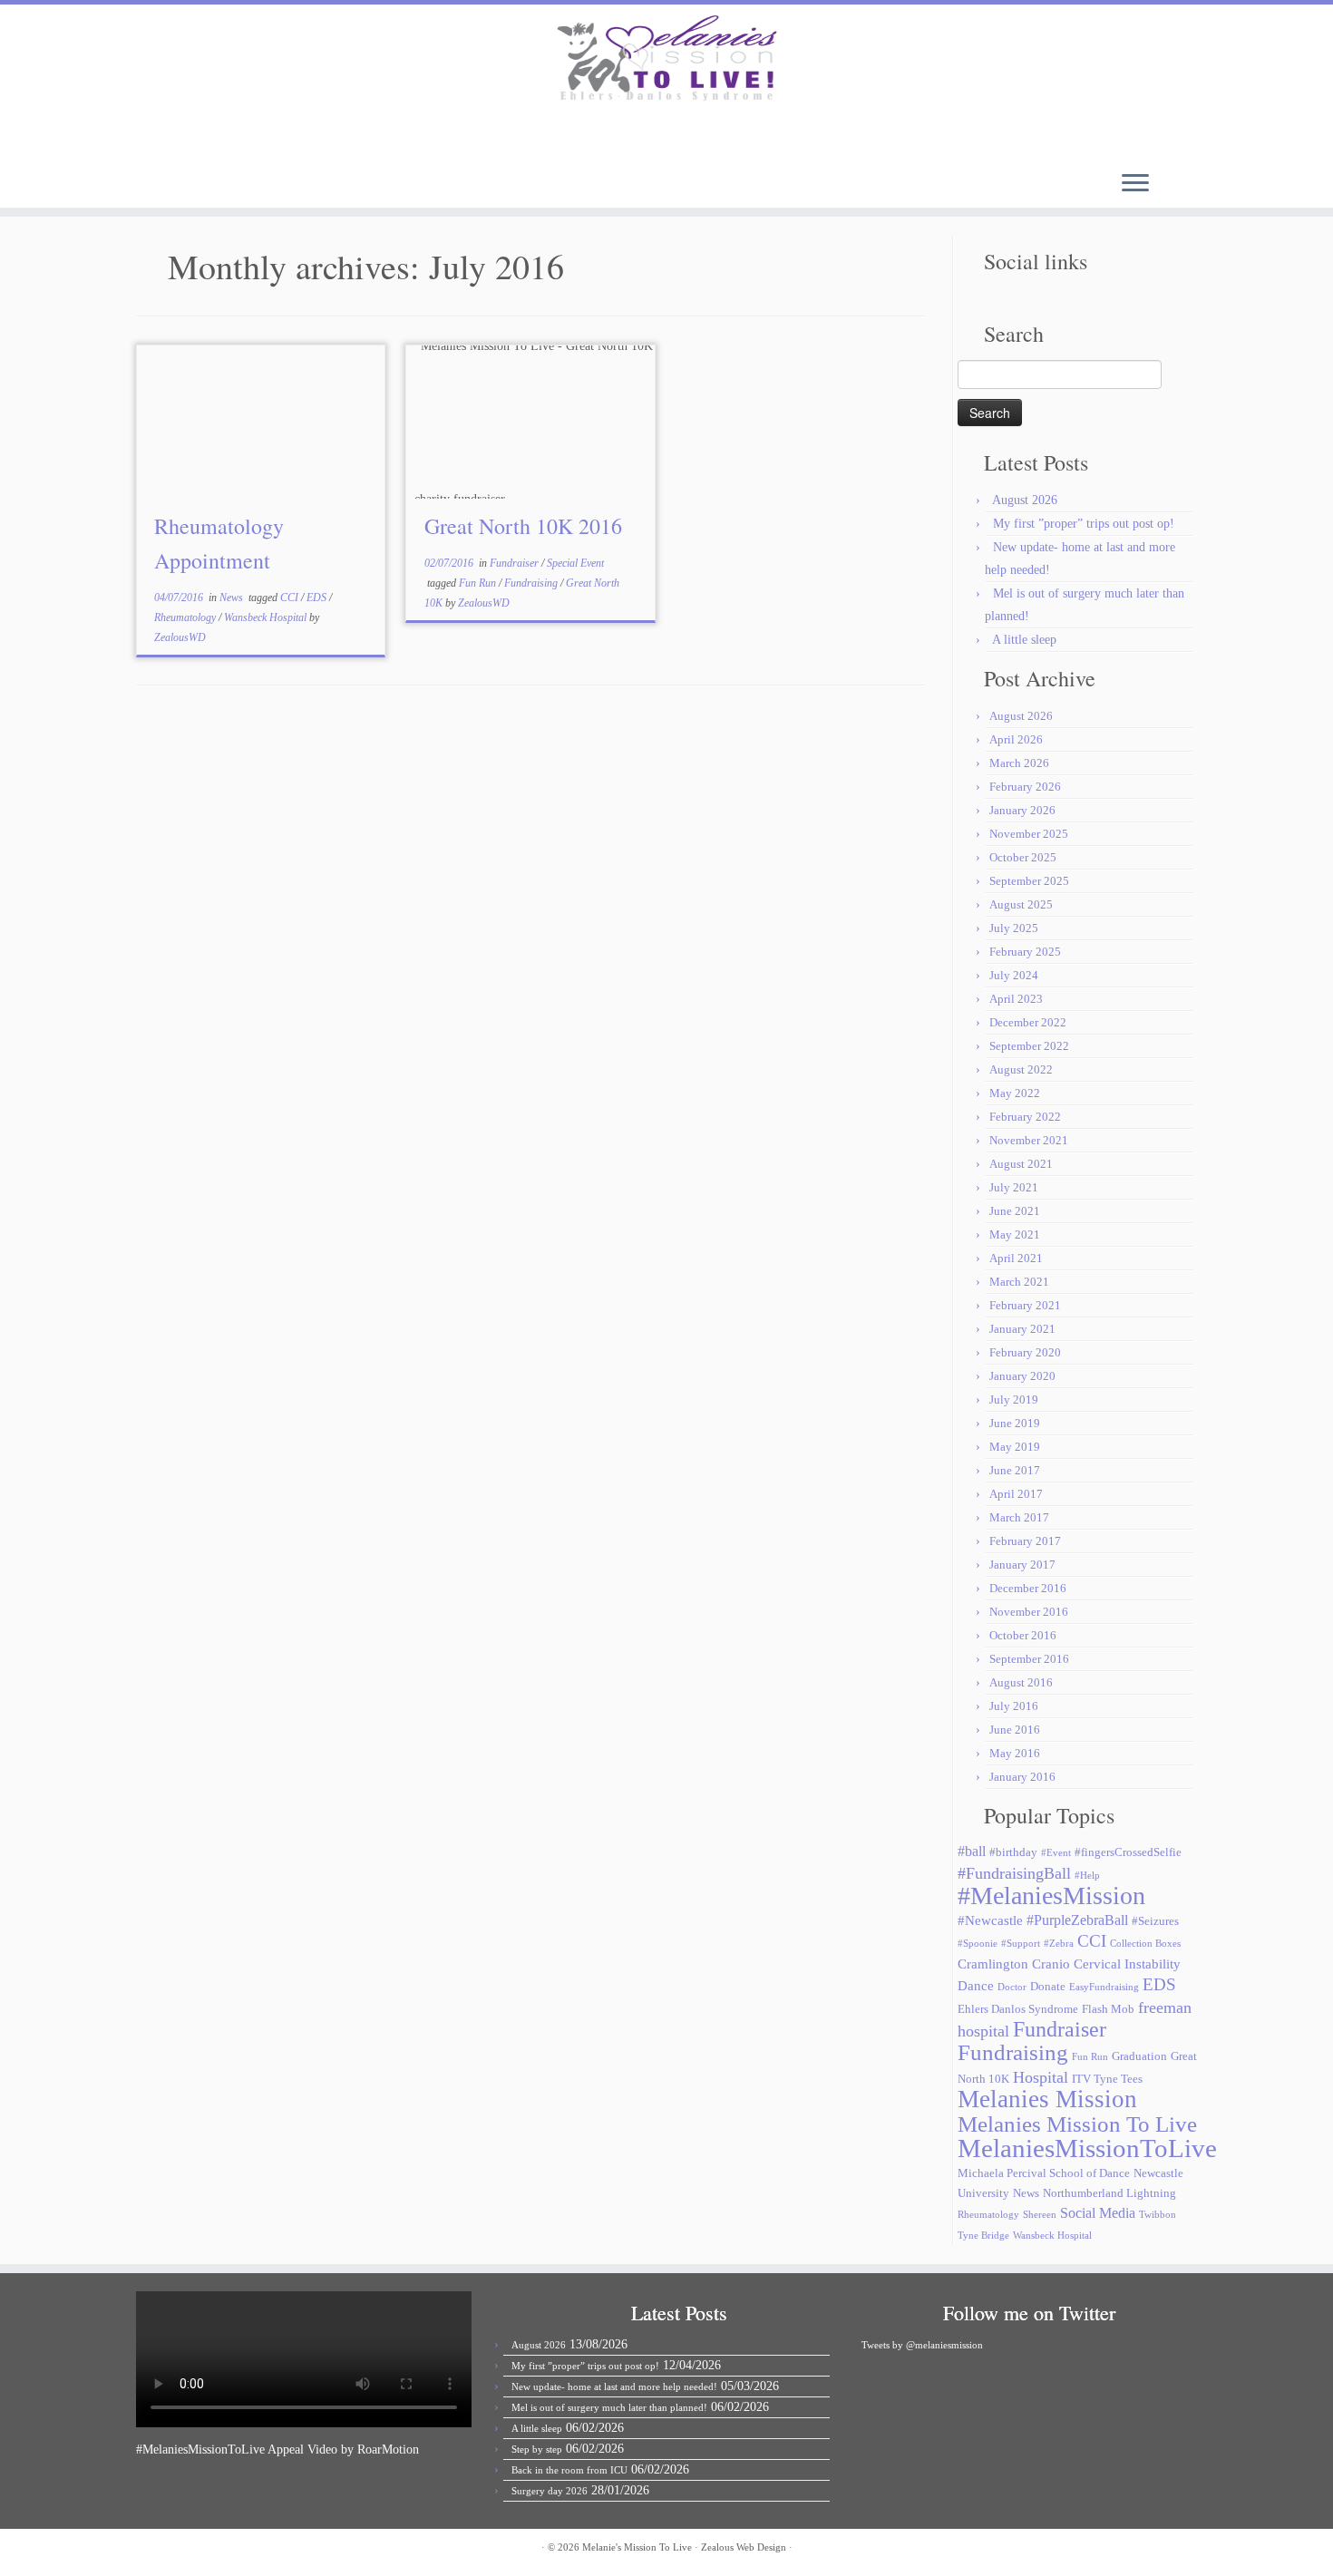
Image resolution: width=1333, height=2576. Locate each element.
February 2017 (1025, 1541)
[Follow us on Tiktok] (348, 139)
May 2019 (1015, 1447)
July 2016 (1014, 1706)
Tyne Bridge (983, 2236)
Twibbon (1158, 2215)
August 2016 (1021, 1682)
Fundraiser (516, 563)
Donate (1048, 1986)
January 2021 (1022, 1329)
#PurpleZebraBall (1077, 1920)
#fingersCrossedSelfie (1128, 1852)
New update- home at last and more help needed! (614, 2386)
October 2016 (1023, 1635)
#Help (1087, 1876)
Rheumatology (186, 617)
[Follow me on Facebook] (274, 139)
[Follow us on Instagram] (323, 139)
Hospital (1041, 2077)
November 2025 (1029, 834)
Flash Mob (1108, 2009)
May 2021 (1015, 1235)
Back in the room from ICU (569, 2470)
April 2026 (1016, 739)
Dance (976, 1986)
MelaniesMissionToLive (1087, 2148)
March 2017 (1019, 1517)
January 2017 (1022, 1565)
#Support (1021, 1944)
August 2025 (1021, 904)
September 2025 (1029, 881)
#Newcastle (990, 1920)
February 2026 (1025, 787)
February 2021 (1025, 1305)
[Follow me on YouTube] (299, 139)
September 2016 (1029, 1659)
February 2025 (1025, 952)
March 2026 (1019, 763)
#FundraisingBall (1014, 1873)
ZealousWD (180, 637)
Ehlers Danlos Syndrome (1018, 2009)
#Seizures (1155, 1921)
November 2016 (1029, 1612)
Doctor (1012, 1987)
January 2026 (1022, 810)
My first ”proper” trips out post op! (1084, 524)
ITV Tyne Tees (1107, 2079)
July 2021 (1014, 1187)
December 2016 (1028, 1588)
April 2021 (1016, 1258)
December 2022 (1028, 1022)
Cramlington (993, 1964)
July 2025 (1014, 928)
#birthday (1013, 1852)
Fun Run (479, 583)
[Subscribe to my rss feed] (201, 139)
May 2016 (1015, 1753)
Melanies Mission (1047, 2099)
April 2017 (1016, 1494)
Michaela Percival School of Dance (1044, 2173)
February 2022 (1025, 1117)
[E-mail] (225, 139)
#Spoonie (978, 1944)
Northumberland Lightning (1109, 2193)
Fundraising (532, 583)
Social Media (1098, 2213)
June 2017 (1015, 1470)
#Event (1056, 1853)
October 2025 (1023, 857)
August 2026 (1025, 500)
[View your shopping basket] (1136, 131)
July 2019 (1014, 1400)
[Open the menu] (1135, 184)
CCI (291, 598)
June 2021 (1015, 1211)
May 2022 (1015, 1093)
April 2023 (1016, 999)
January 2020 (1022, 1376)
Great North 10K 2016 (523, 526)
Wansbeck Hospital (267, 617)
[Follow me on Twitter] (250, 139)
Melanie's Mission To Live (637, 2547)
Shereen (1040, 2215)
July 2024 (1014, 975)
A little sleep (1024, 640)
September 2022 (1029, 1046)
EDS (318, 598)
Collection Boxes (1145, 1944)
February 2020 (1025, 1352)
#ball (972, 1851)
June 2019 (1015, 1423)
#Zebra (1059, 1944)
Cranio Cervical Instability (1106, 1964)
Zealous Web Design (744, 2547)
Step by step (537, 2449)
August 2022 (1021, 1069)
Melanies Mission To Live (1077, 2124)
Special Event (575, 563)
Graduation (1139, 2056)
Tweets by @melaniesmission (922, 2345)
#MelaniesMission (1051, 1896)
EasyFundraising (1104, 1987)
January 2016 (1022, 1777)
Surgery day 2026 (550, 2491)
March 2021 (1019, 1282)
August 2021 (1021, 1164)
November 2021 (1029, 1140)
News (233, 598)
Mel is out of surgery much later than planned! (609, 2407)
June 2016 (1015, 1730)
